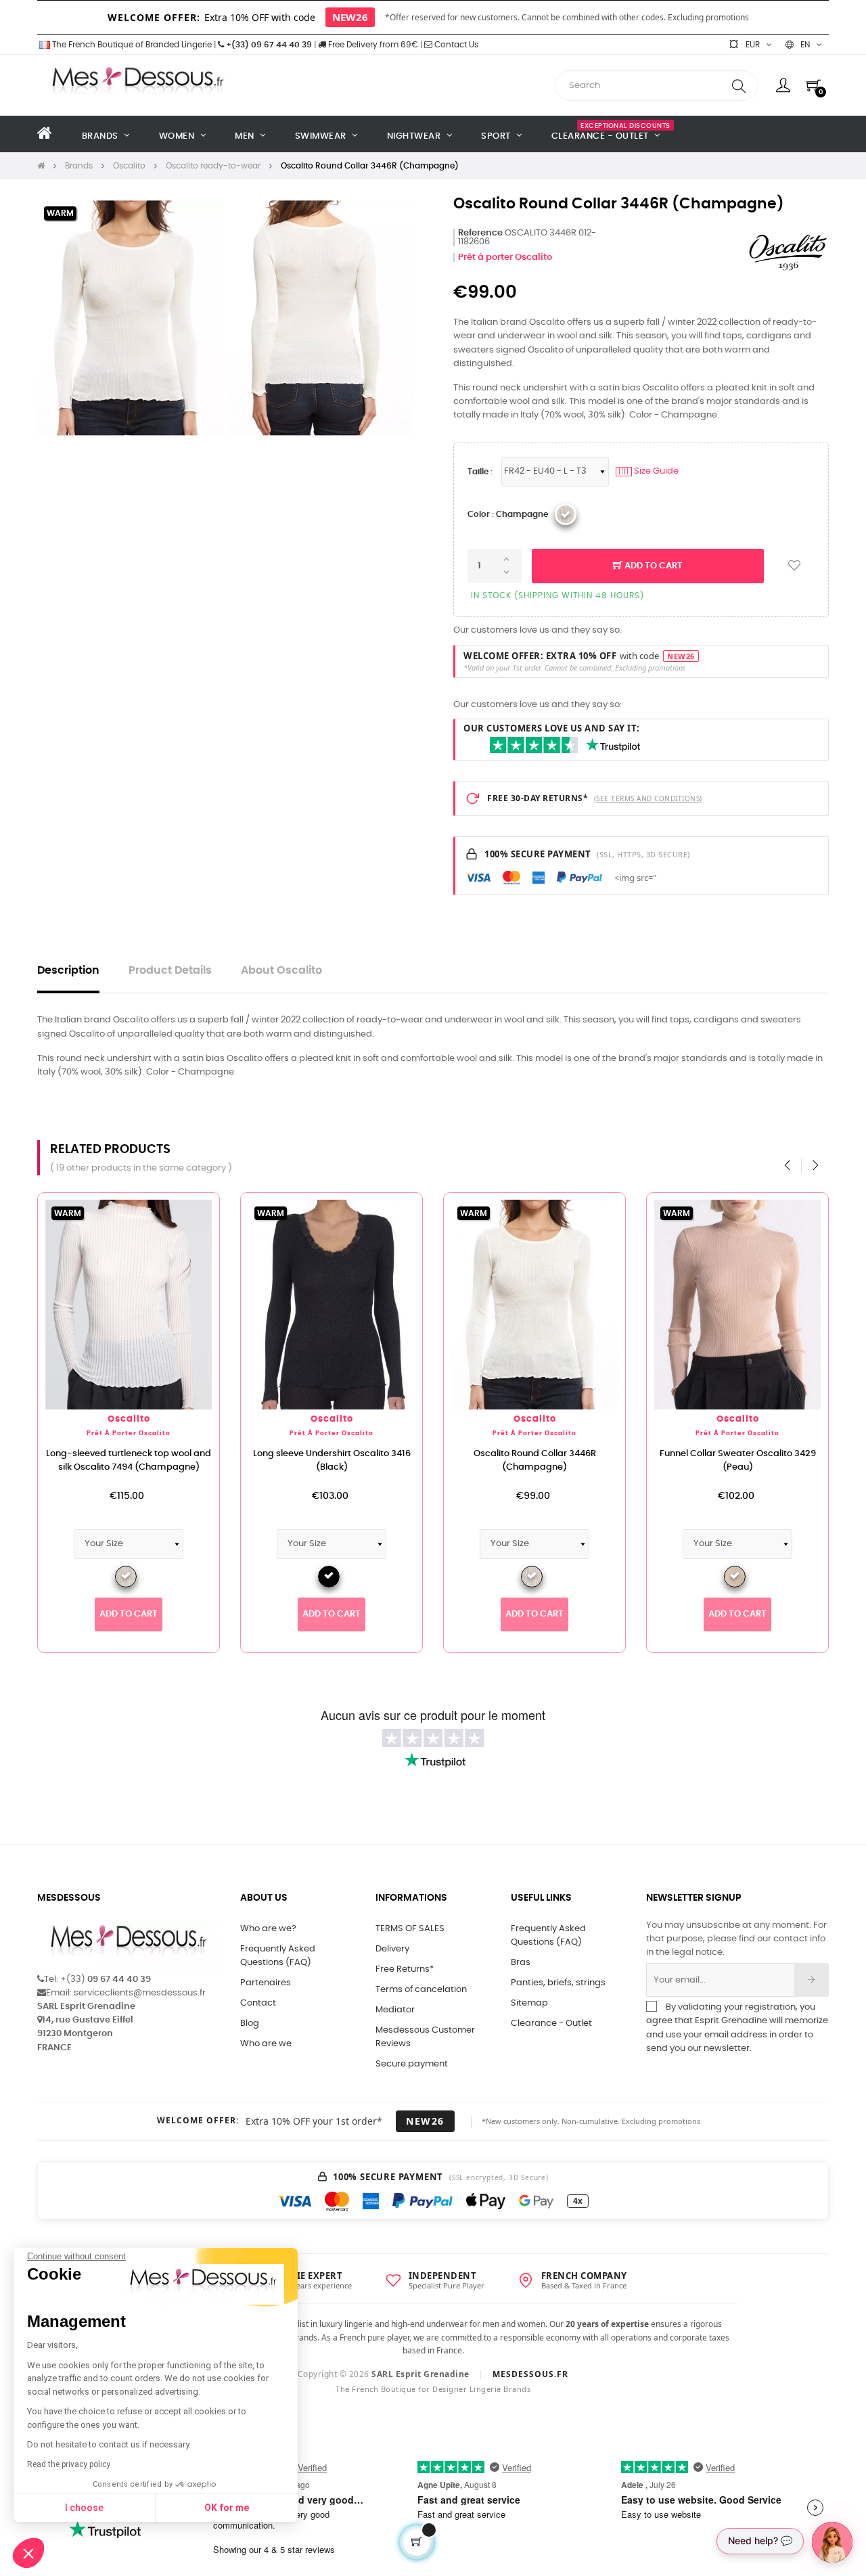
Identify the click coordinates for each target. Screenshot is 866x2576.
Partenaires (266, 1983)
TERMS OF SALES (410, 1929)
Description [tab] (68, 971)
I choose (84, 2508)
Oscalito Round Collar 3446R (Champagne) (535, 1461)
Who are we (266, 2044)
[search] (739, 86)
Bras (521, 1963)
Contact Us (455, 45)
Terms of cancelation (421, 1990)
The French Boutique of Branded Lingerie (131, 45)
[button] (28, 2553)
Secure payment (412, 2064)
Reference (480, 233)
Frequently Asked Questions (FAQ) (278, 1956)
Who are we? (268, 1929)
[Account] (783, 85)
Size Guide (648, 471)
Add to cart (653, 566)
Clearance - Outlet (551, 2024)
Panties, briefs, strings (558, 1983)
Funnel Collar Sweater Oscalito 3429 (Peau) (738, 1461)
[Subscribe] (812, 1980)
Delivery (392, 1949)
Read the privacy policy (69, 2464)
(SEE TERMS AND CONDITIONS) (648, 798)
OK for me (227, 2508)
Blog (250, 2024)
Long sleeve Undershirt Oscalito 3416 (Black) (332, 1461)
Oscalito (129, 1419)
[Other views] (209, 1210)
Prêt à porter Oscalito (505, 257)
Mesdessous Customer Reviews (425, 2037)
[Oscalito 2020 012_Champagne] (566, 514)
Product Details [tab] (170, 971)
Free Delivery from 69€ (372, 45)
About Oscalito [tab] (281, 971)
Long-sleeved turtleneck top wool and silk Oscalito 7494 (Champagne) (129, 1461)
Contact (258, 2003)
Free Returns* (405, 1969)
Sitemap (529, 2003)
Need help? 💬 (760, 2540)
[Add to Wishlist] (794, 566)
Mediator (395, 2010)
